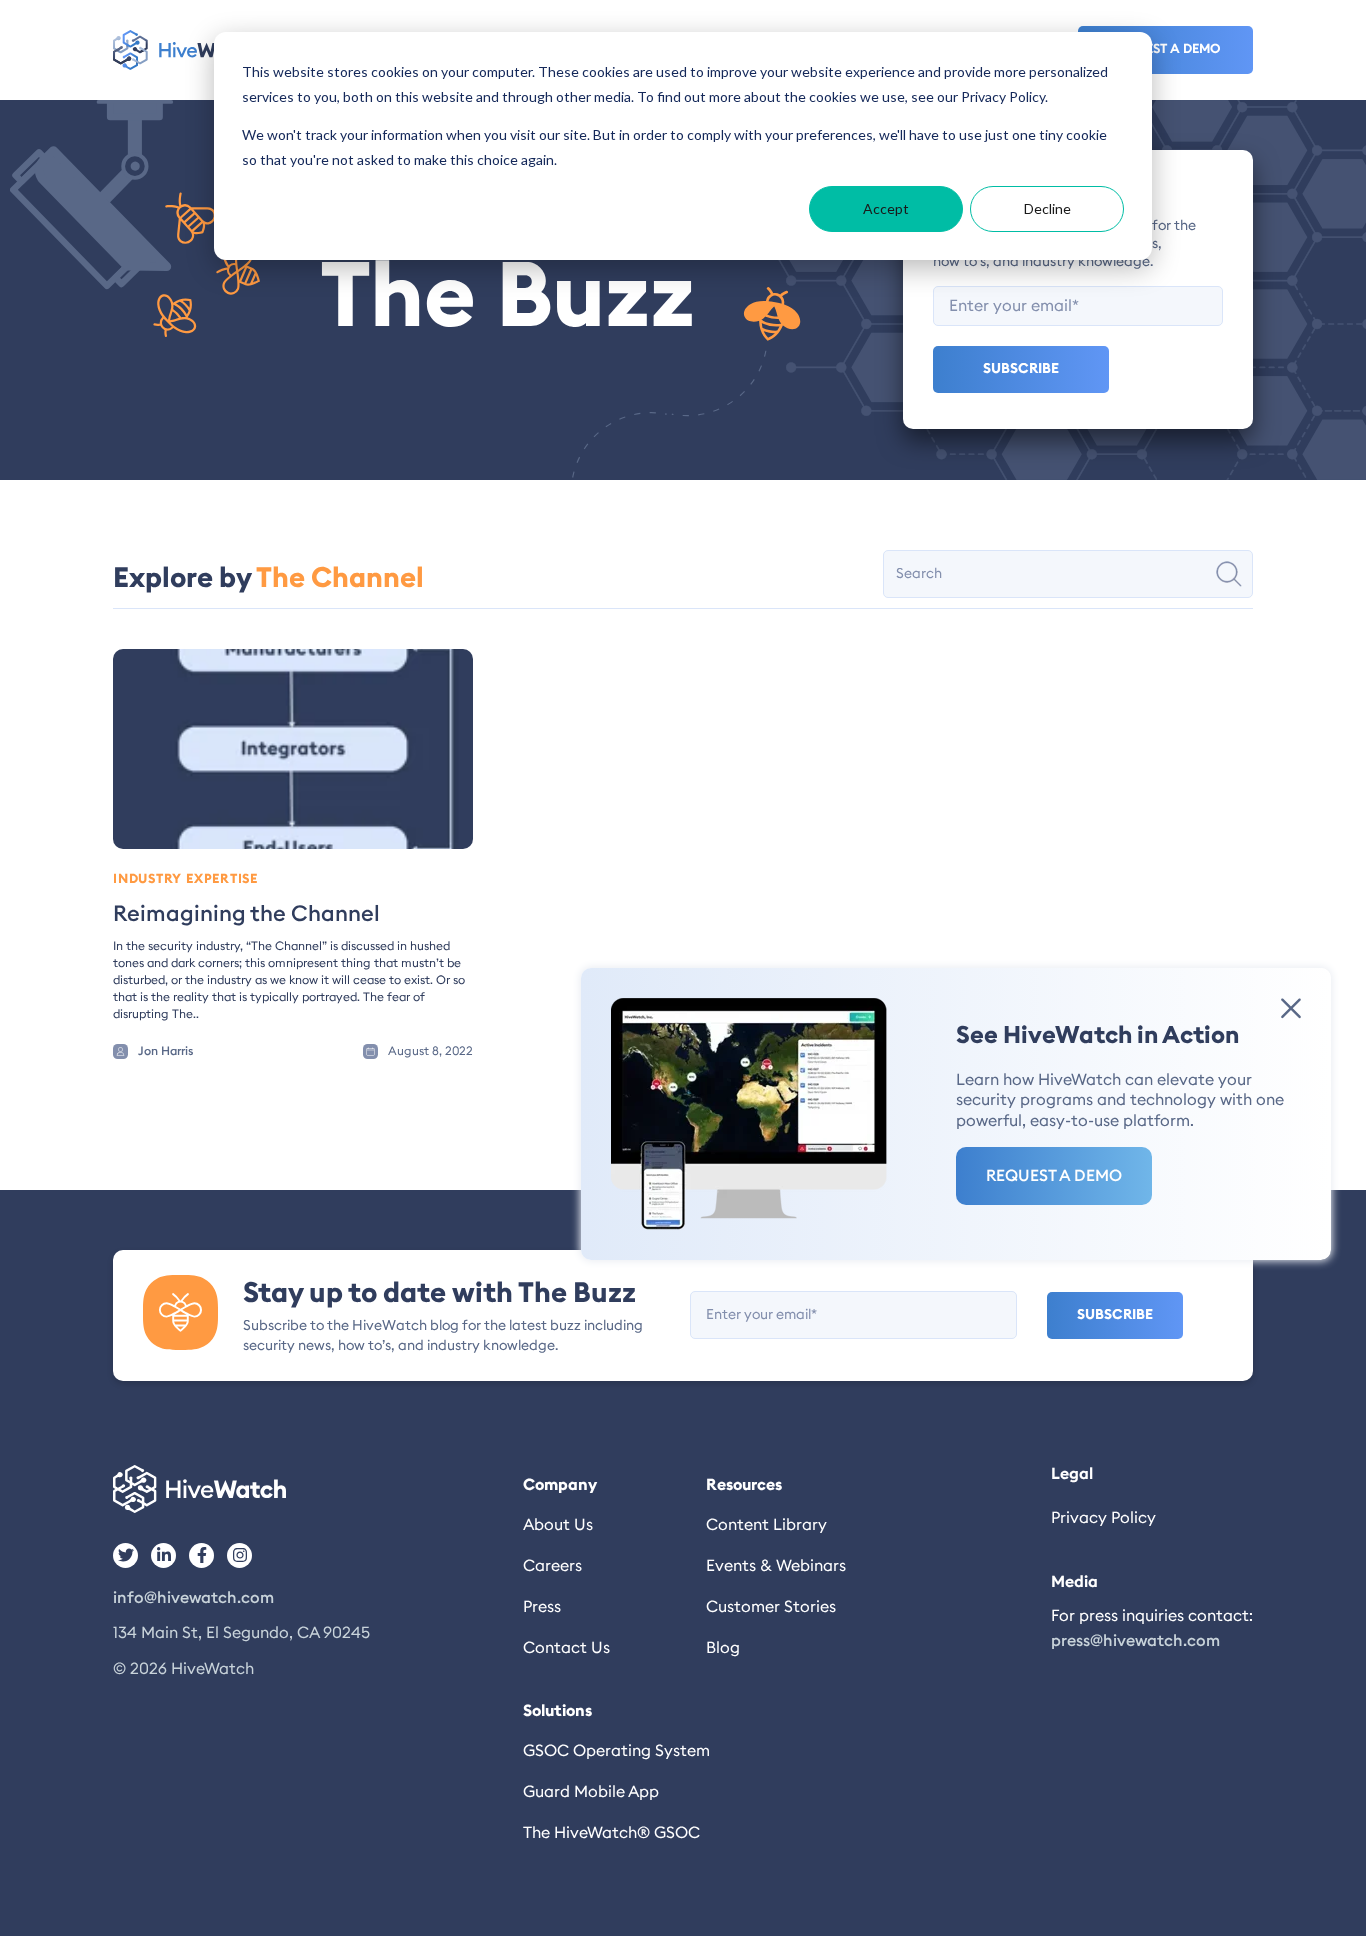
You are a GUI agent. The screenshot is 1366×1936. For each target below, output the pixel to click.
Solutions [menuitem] (557, 1711)
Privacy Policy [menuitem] (1103, 1518)
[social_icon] (125, 1555)
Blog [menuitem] (723, 1648)
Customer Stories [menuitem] (771, 1607)
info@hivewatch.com (193, 1598)
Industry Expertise (185, 879)
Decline (1047, 208)
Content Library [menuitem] (766, 1525)
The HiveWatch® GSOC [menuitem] (611, 1833)
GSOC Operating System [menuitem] (614, 1751)
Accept (886, 208)
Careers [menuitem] (552, 1566)
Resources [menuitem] (744, 1485)
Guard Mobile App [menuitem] (591, 1792)
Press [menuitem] (542, 1607)
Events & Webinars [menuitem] (776, 1566)
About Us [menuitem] (558, 1525)
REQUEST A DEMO (1054, 1176)
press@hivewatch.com (1135, 1641)
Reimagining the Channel (246, 914)
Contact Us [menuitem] (566, 1648)
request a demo (1165, 49)
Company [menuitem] (560, 1485)
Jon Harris (165, 1051)
